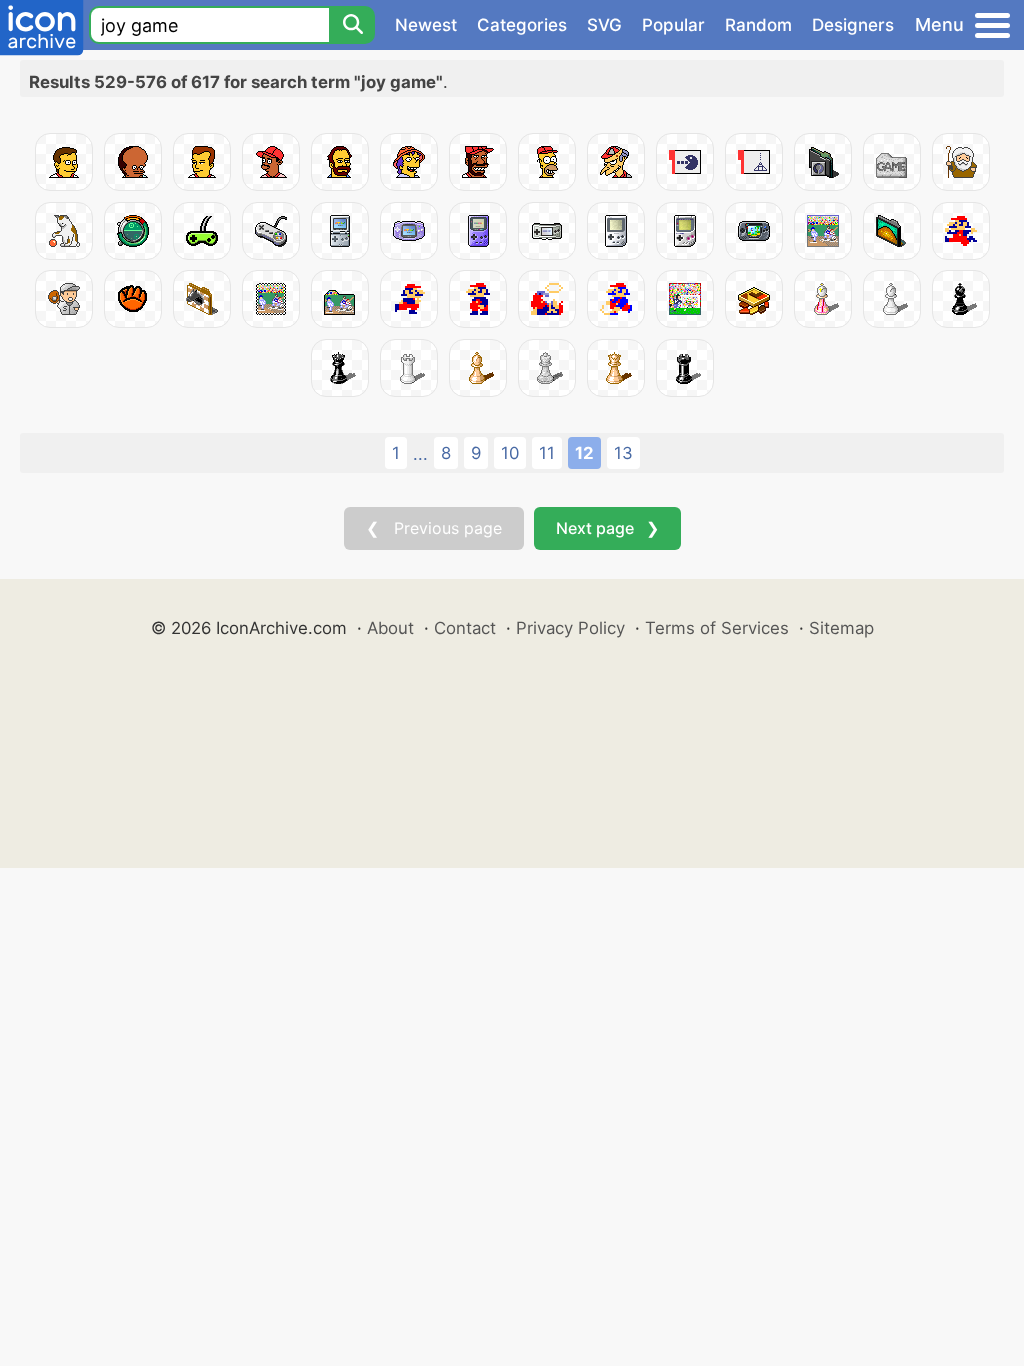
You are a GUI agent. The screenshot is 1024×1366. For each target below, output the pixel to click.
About (390, 628)
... (420, 454)
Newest (426, 25)
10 (510, 453)
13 (623, 453)
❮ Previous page (434, 528)
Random (758, 25)
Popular (673, 25)
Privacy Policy (570, 628)
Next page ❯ (607, 528)
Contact (465, 628)
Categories (522, 25)
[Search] (352, 25)
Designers (853, 25)
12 (584, 453)
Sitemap (841, 628)
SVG (604, 25)
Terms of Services (717, 628)
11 (547, 453)
